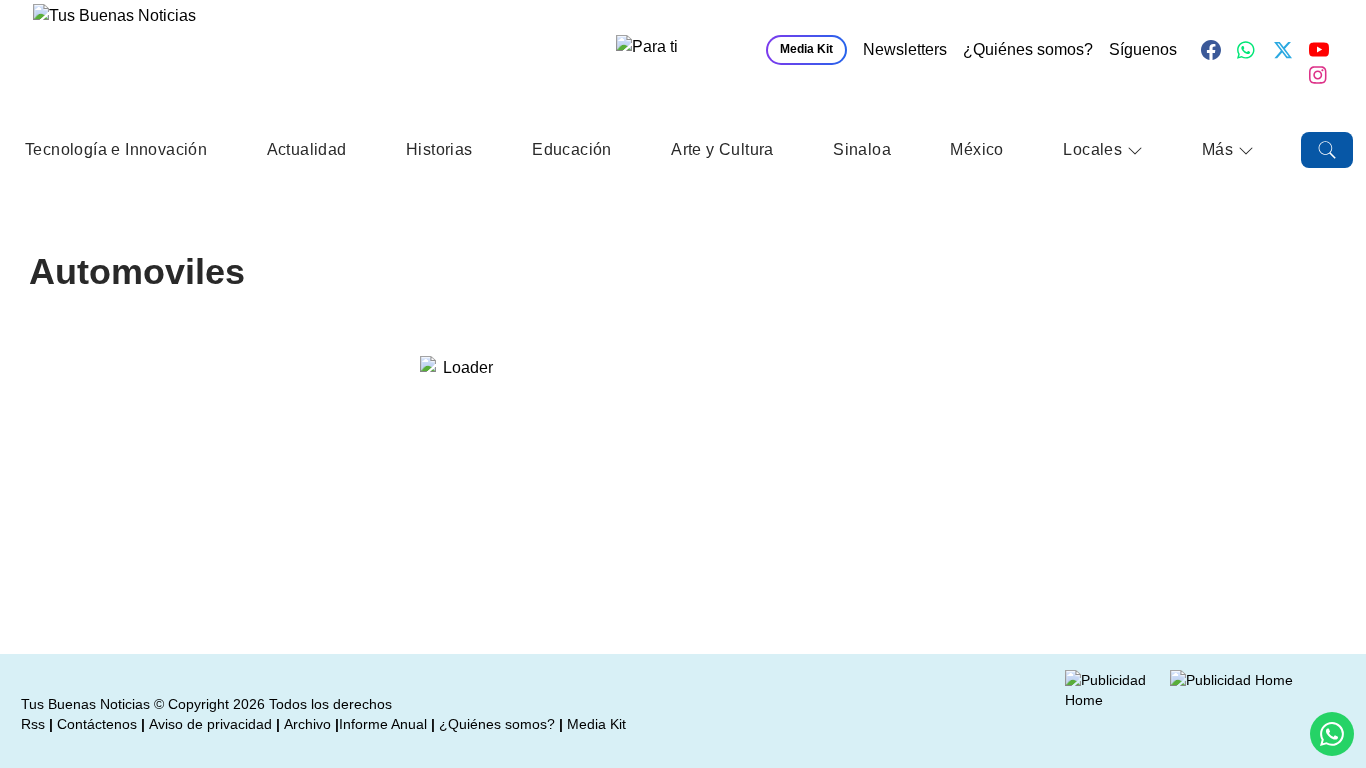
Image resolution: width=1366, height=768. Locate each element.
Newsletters (905, 49)
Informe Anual (383, 724)
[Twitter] (1283, 50)
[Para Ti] (681, 50)
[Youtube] (1319, 50)
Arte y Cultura (722, 149)
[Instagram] (1319, 75)
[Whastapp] (1247, 50)
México (976, 149)
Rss (33, 724)
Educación (572, 149)
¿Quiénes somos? (1028, 49)
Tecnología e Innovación (116, 149)
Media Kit (806, 49)
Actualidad (307, 149)
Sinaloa (862, 149)
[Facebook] (1211, 50)
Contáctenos (97, 724)
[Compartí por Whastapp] (1332, 734)
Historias (439, 149)
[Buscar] (1327, 150)
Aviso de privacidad (210, 724)
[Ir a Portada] (177, 56)
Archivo (307, 724)
